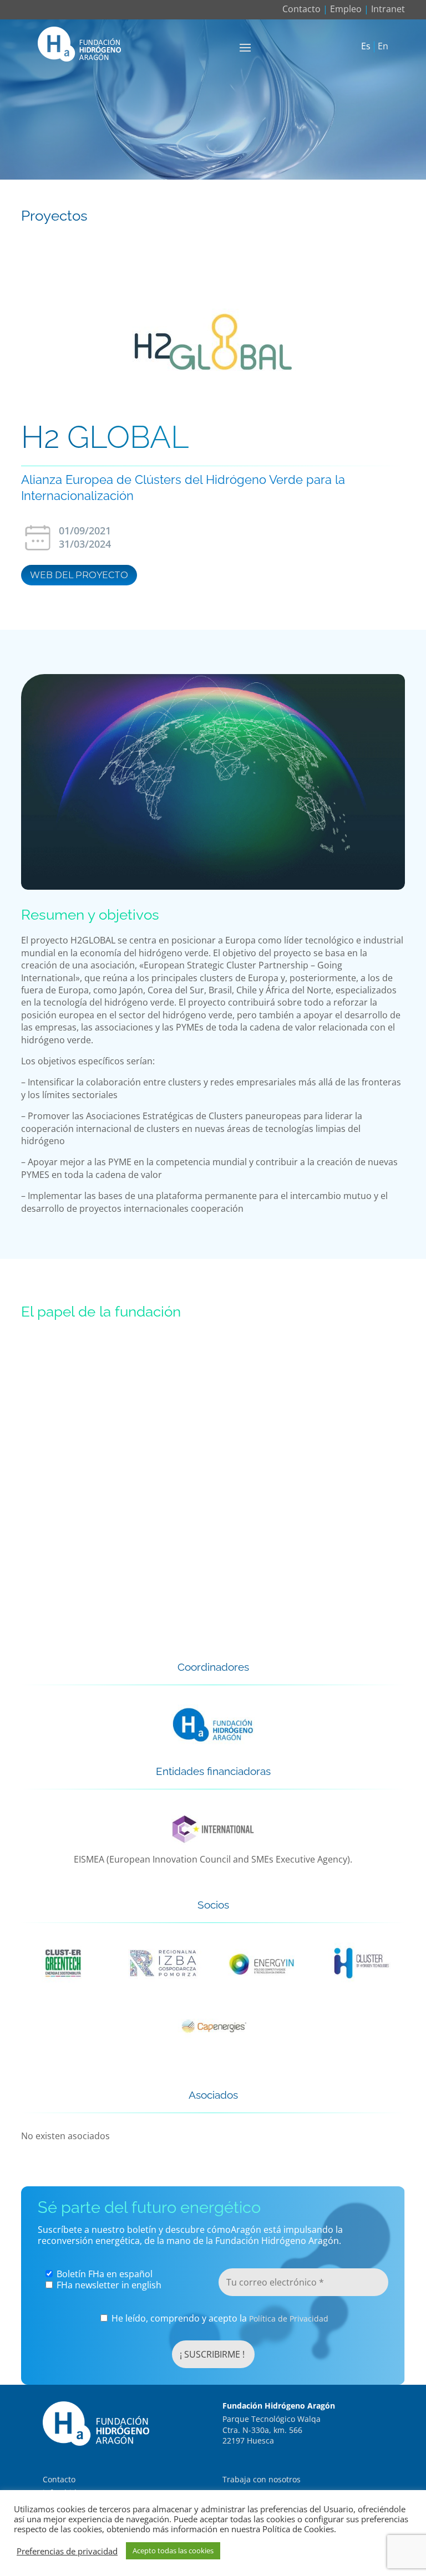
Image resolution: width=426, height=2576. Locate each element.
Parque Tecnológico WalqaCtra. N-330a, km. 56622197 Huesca (272, 2430)
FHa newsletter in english (108, 2285)
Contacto (301, 9)
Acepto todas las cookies (173, 2551)
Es (366, 47)
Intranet (388, 9)
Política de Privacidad (289, 2319)
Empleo (346, 9)
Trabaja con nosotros (262, 2479)
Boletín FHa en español (103, 2274)
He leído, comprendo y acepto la (219, 2319)
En (383, 47)
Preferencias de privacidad (67, 2551)
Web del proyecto (79, 575)
